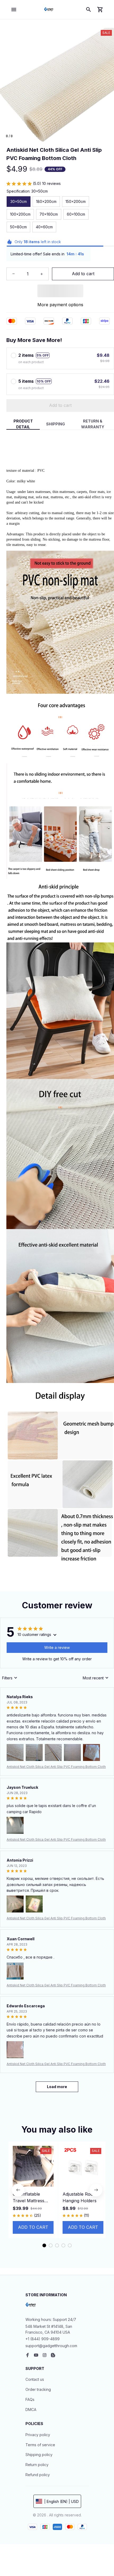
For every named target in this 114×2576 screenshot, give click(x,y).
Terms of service (40, 2445)
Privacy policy (38, 2435)
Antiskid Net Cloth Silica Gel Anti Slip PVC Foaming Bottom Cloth (56, 1767)
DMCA (31, 2410)
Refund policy (38, 2475)
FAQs (30, 2399)
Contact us (35, 2379)
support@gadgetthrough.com (51, 2346)
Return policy (37, 2465)
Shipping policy (39, 2455)
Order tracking (38, 2389)
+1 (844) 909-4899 (43, 2339)
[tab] (44, 2245)
